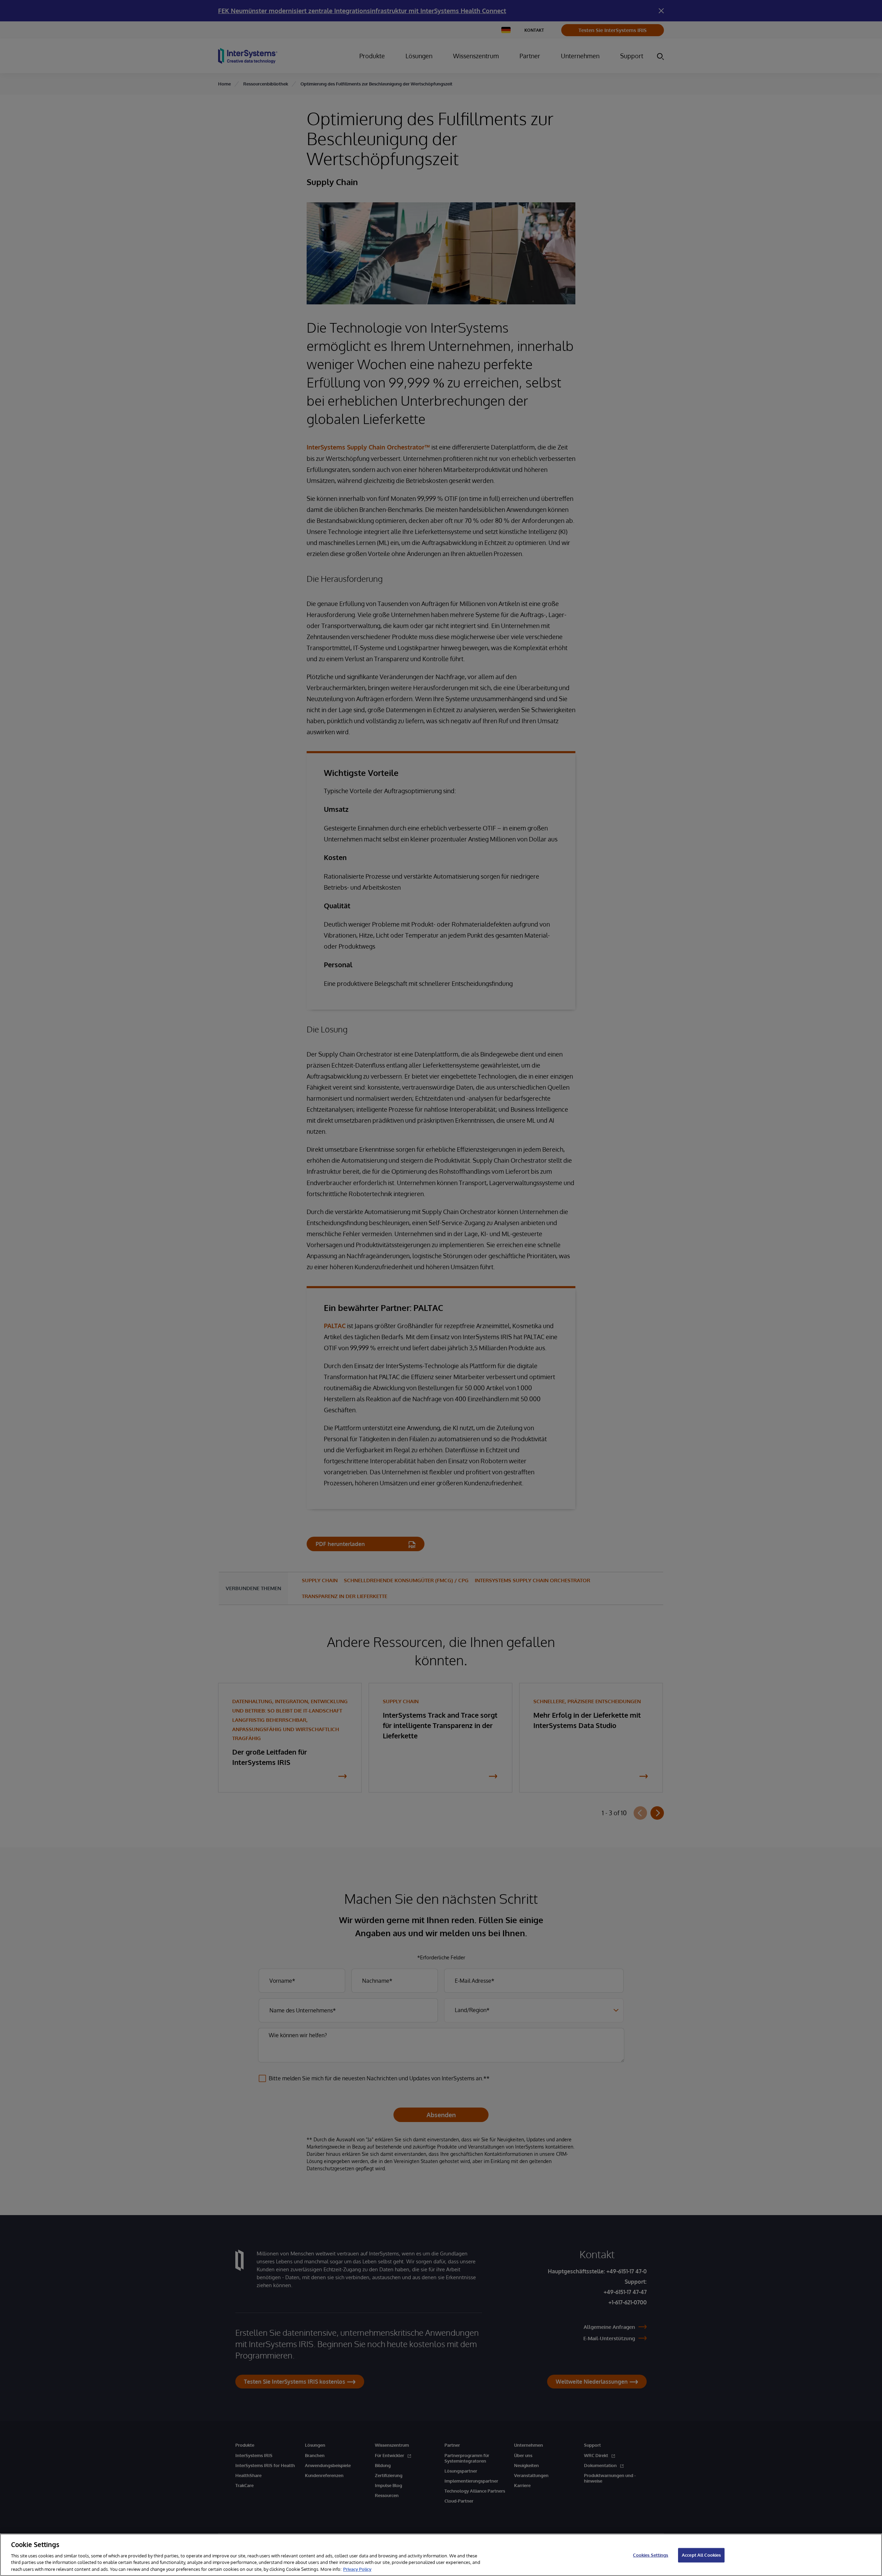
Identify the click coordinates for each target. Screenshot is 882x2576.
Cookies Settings (650, 2555)
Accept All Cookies (701, 2555)
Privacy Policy (357, 2569)
